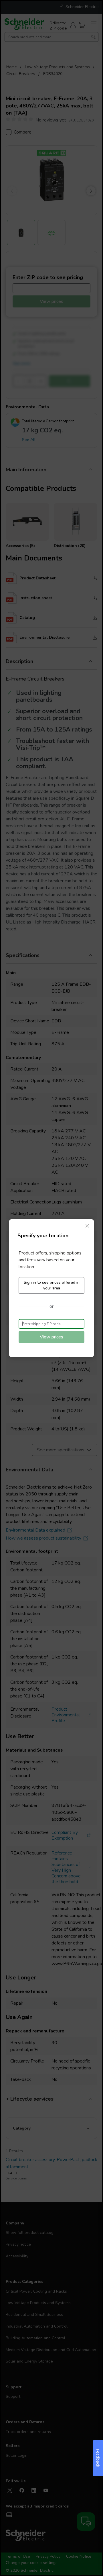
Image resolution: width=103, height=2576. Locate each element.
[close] (87, 1226)
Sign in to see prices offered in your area (52, 1285)
